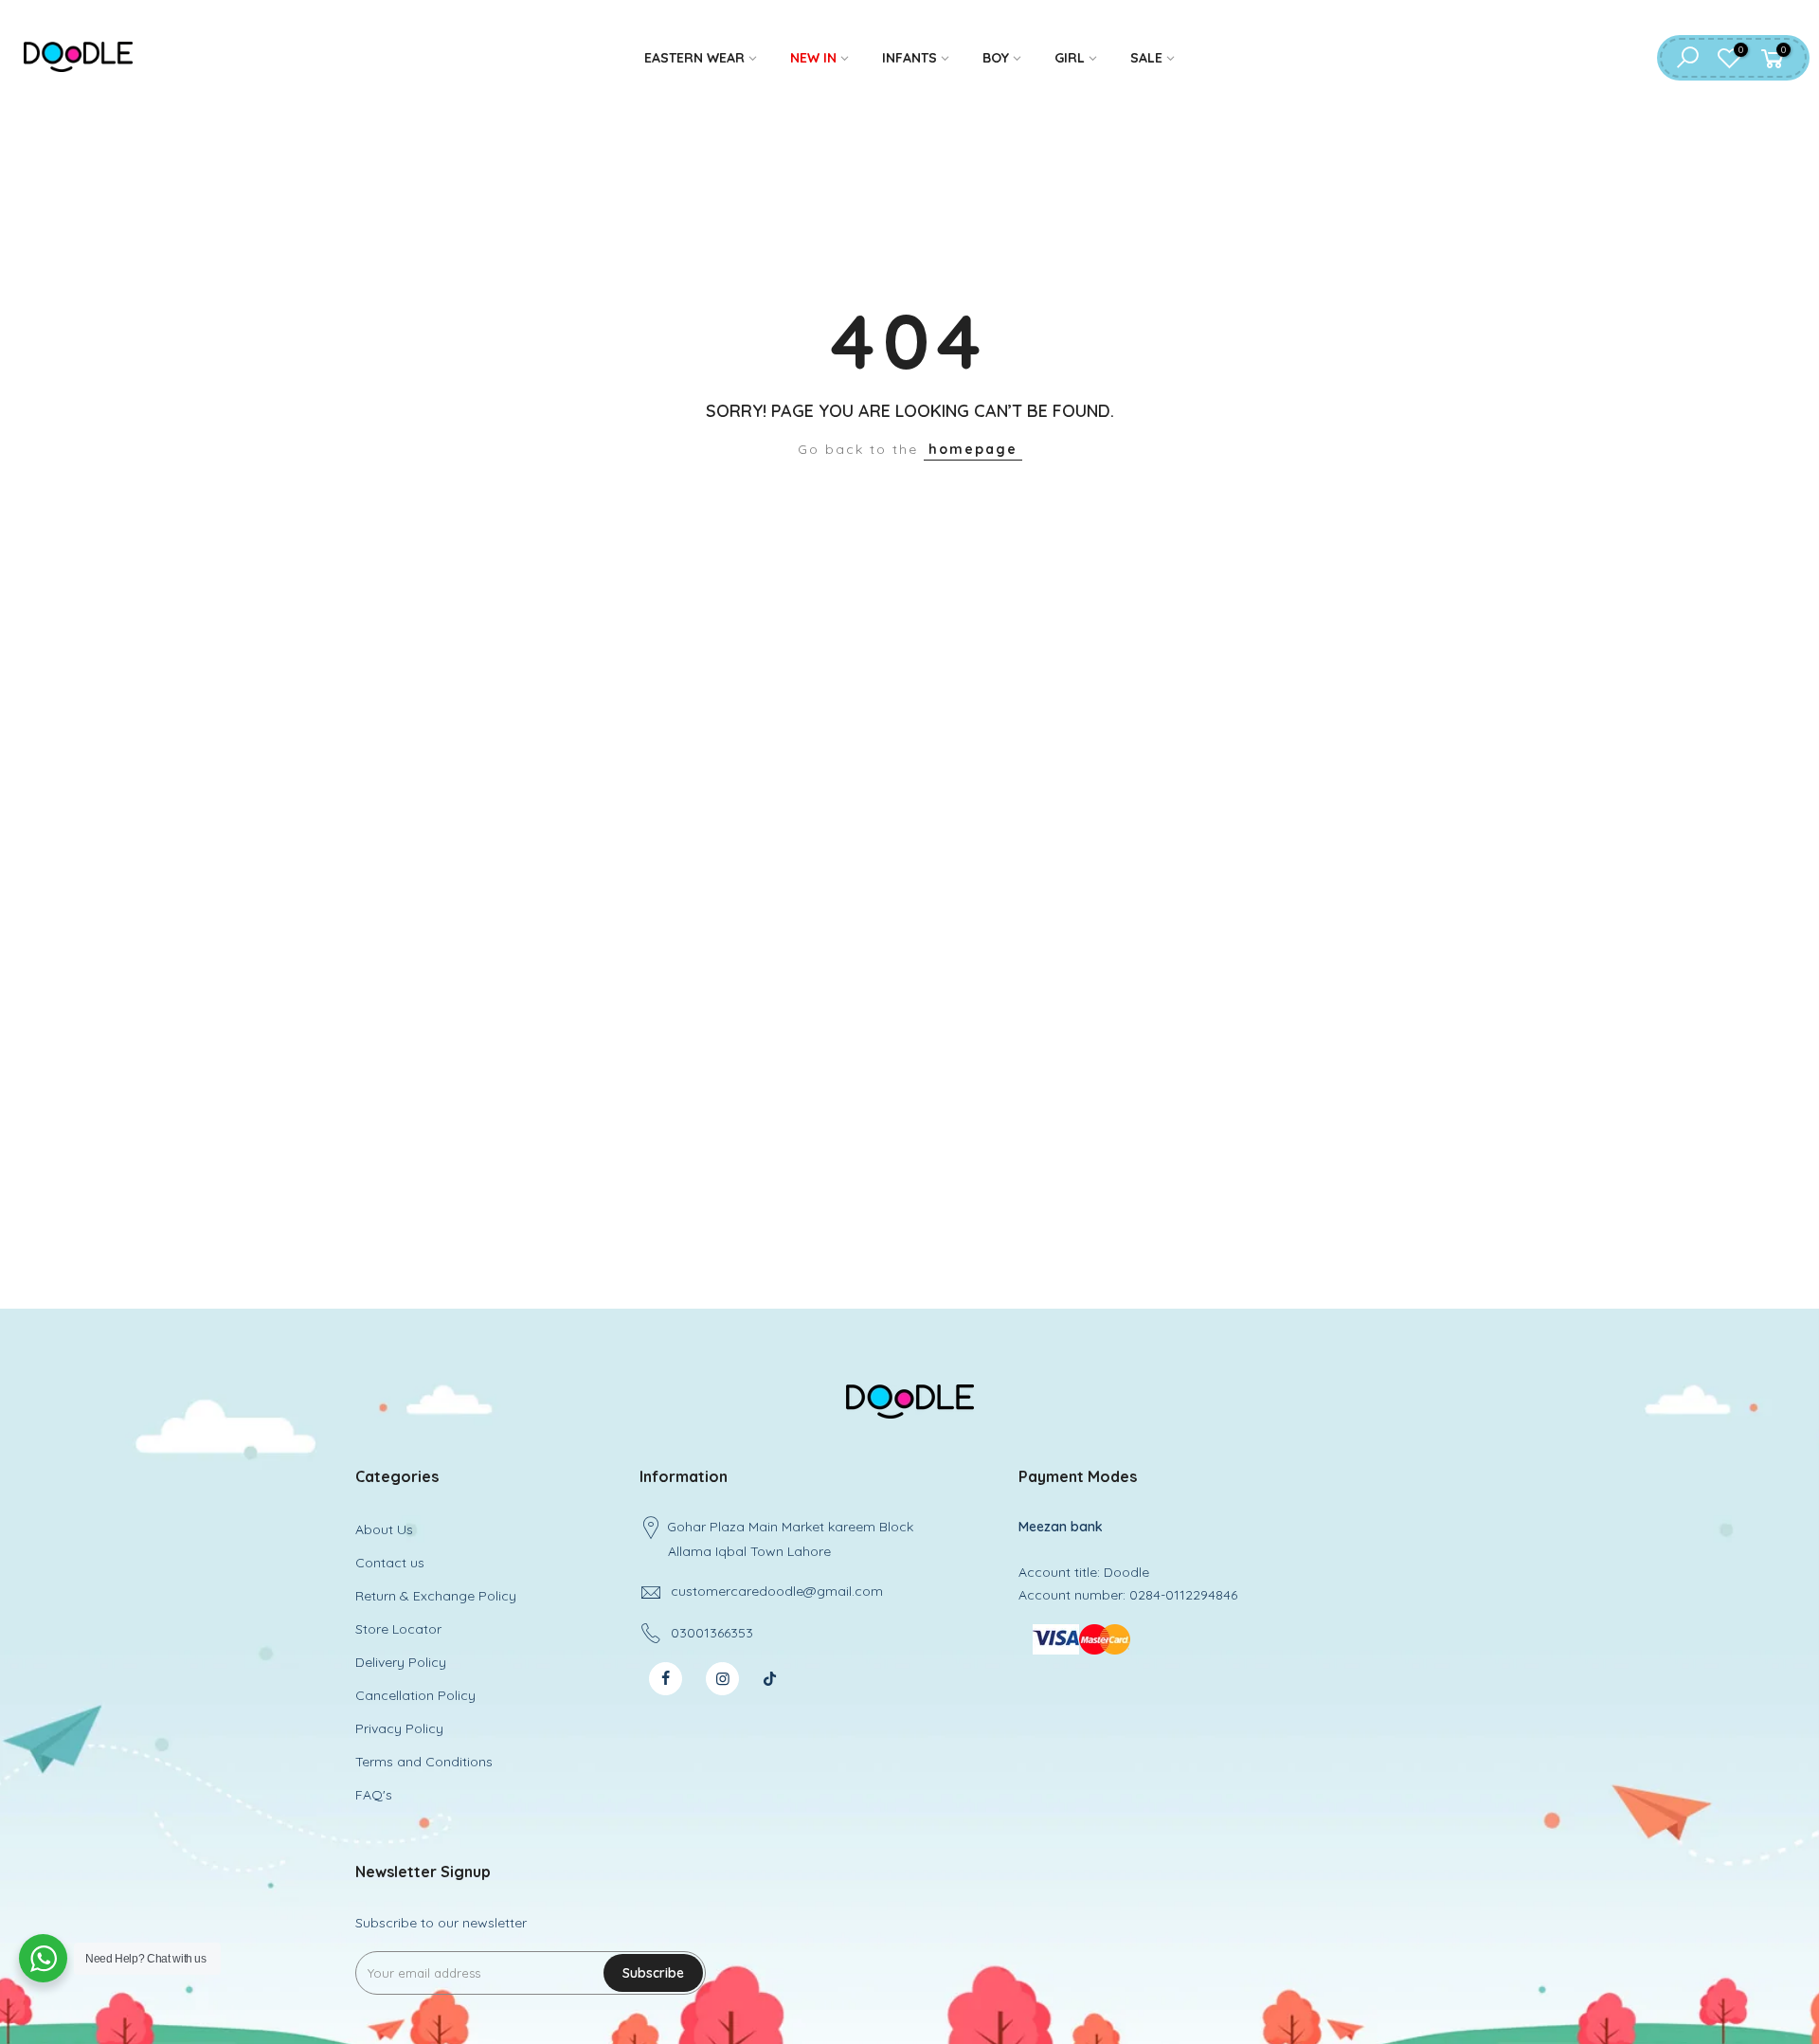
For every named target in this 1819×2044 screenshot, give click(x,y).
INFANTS (909, 58)
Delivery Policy (401, 1662)
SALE (1146, 58)
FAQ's (374, 1795)
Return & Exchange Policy (436, 1596)
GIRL (1070, 58)
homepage (973, 449)
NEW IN (813, 58)
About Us (384, 1529)
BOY (996, 58)
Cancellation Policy (415, 1695)
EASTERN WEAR (694, 58)
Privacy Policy (399, 1728)
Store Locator (398, 1629)
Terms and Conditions (424, 1762)
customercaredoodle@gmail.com (777, 1591)
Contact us (390, 1563)
